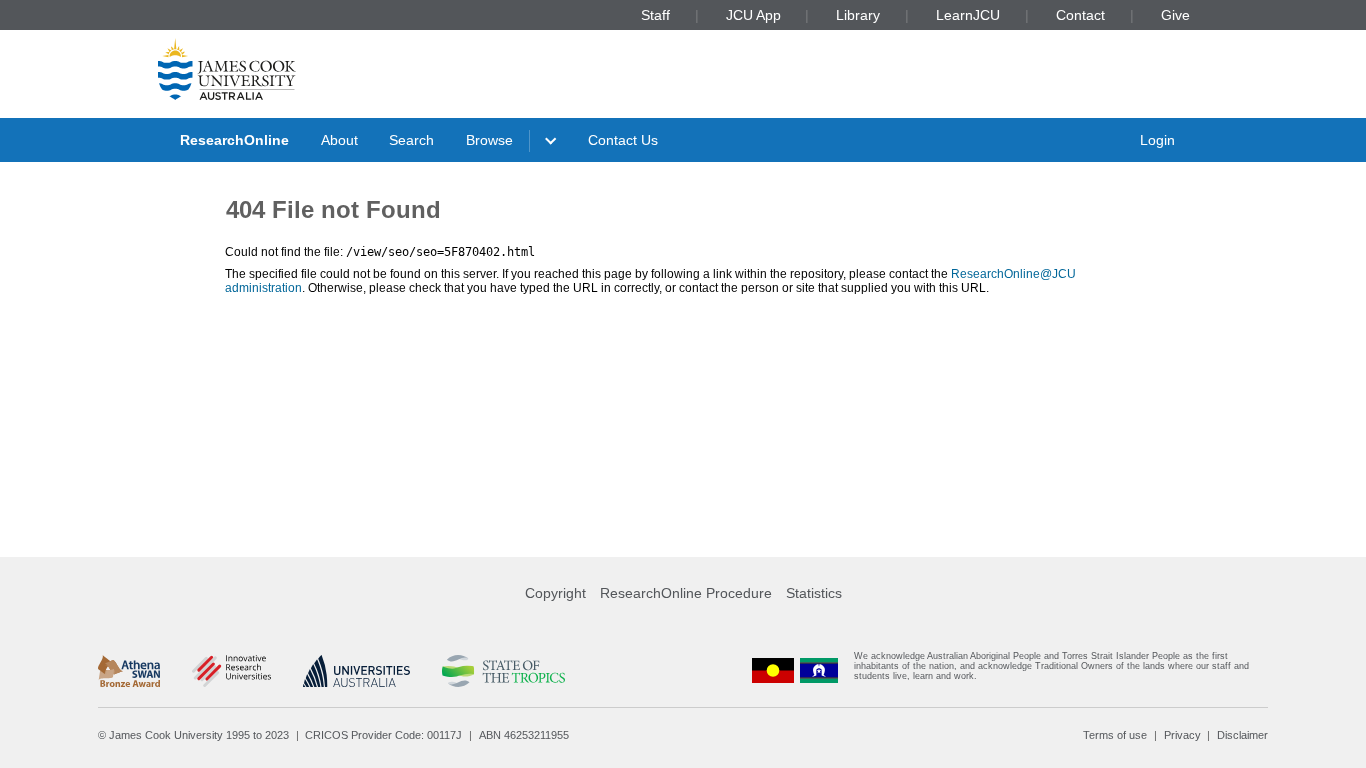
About (339, 140)
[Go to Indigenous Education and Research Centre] (773, 670)
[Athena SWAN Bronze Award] (129, 671)
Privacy (1182, 735)
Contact (1080, 15)
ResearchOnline (234, 140)
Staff (655, 15)
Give (1175, 15)
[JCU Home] (227, 69)
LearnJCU (968, 15)
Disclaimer (1242, 735)
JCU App (753, 15)
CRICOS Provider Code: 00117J (383, 735)
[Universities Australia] (356, 671)
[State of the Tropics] (503, 671)
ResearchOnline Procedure (686, 593)
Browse (489, 140)
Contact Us (623, 140)
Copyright (555, 593)
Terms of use (1115, 735)
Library (858, 15)
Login (1157, 140)
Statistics (814, 593)
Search (411, 140)
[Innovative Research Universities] (231, 671)
